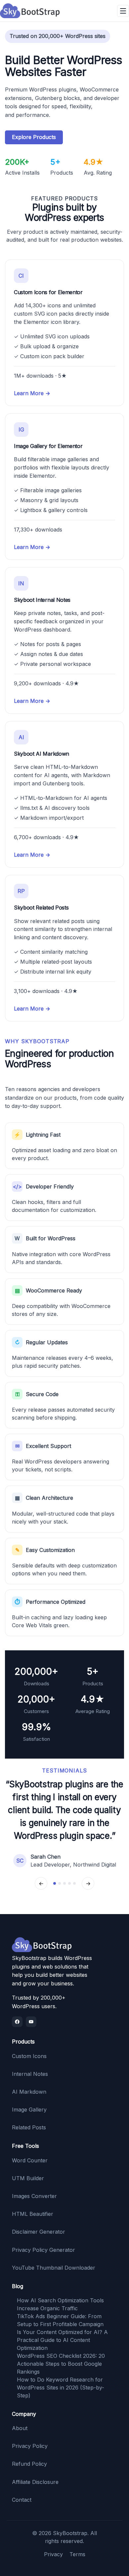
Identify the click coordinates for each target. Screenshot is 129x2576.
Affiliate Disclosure (35, 2482)
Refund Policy (29, 2464)
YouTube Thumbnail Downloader (54, 2268)
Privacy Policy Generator (43, 2250)
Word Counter (30, 2160)
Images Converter (34, 2196)
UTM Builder (28, 2178)
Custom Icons (29, 2056)
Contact (22, 2500)
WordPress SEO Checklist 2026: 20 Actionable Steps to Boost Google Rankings (61, 2364)
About (20, 2428)
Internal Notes (30, 2074)
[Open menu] (123, 11)
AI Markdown (29, 2092)
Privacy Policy (30, 2446)
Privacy (53, 2554)
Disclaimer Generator (39, 2232)
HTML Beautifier (33, 2214)
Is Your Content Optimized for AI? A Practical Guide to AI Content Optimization (62, 2340)
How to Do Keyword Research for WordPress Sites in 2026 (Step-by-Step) (61, 2387)
